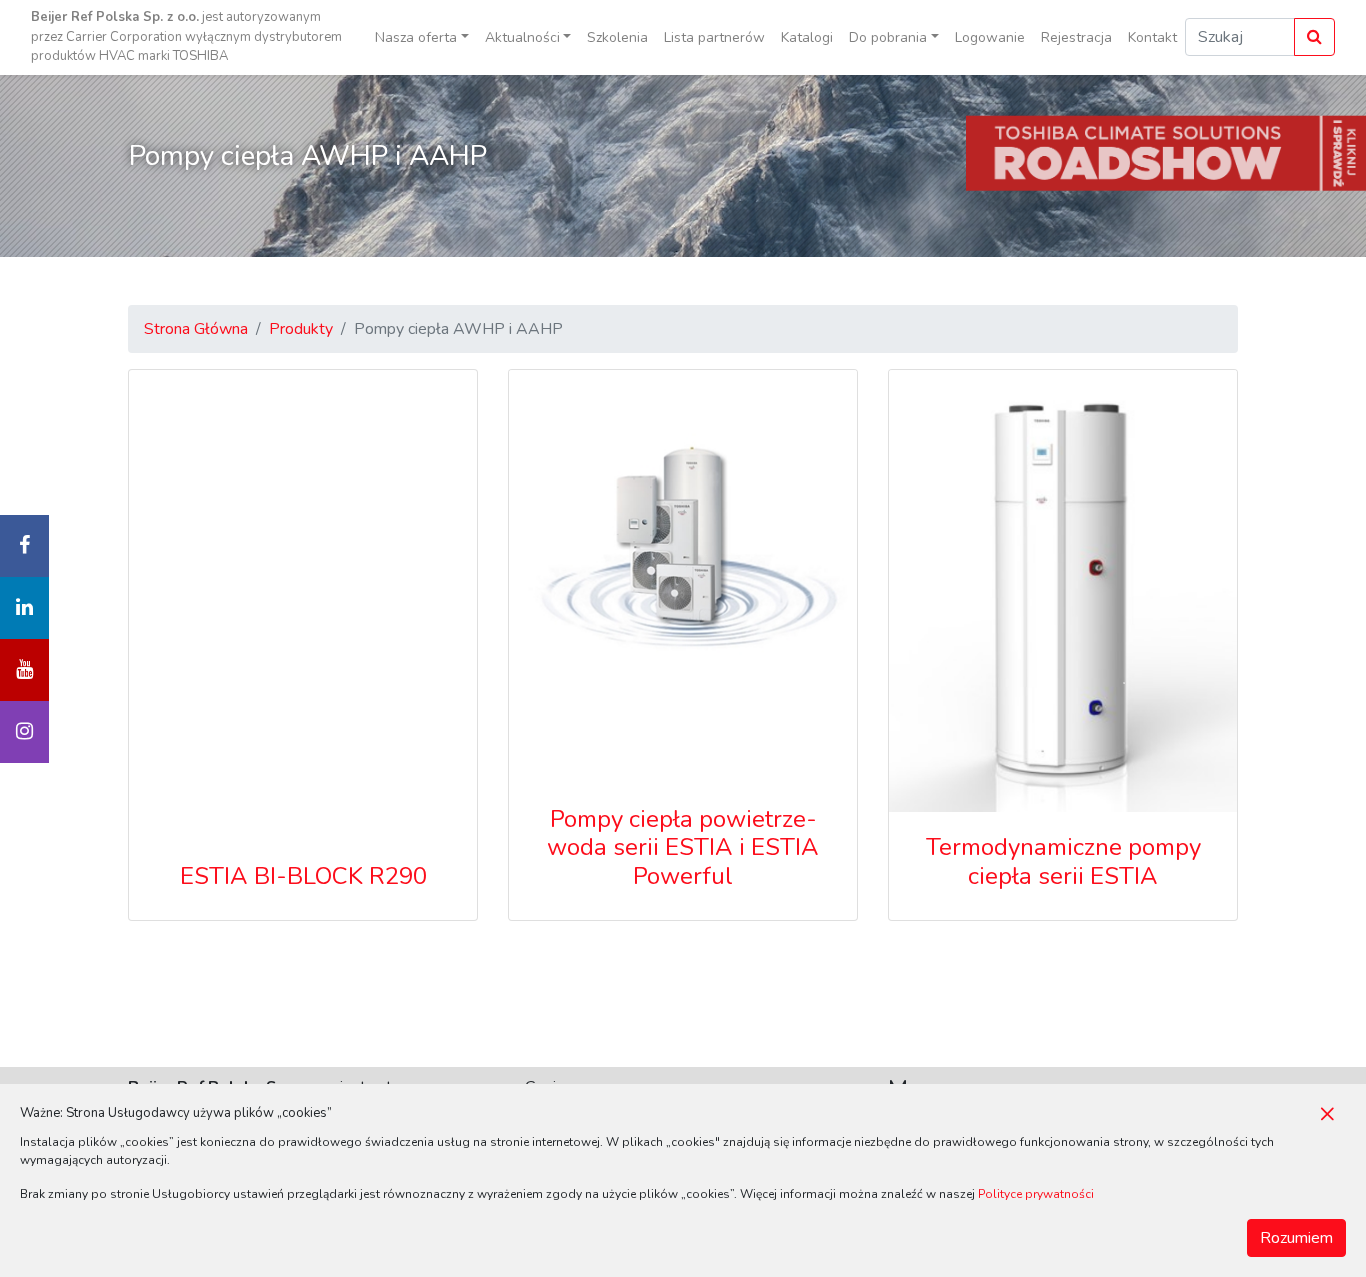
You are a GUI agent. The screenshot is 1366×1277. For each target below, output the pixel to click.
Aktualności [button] (522, 37)
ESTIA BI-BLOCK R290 (303, 876)
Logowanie (990, 37)
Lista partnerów (714, 37)
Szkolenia (617, 37)
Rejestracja (1076, 37)
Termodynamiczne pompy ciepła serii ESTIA (1063, 861)
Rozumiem (1296, 1238)
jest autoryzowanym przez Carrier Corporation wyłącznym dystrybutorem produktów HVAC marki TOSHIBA (186, 36)
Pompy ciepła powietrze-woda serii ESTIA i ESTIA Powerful (683, 848)
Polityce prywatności (1036, 1194)
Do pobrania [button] (888, 37)
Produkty (301, 329)
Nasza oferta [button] (416, 37)
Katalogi (807, 37)
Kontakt (1152, 37)
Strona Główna (196, 329)
